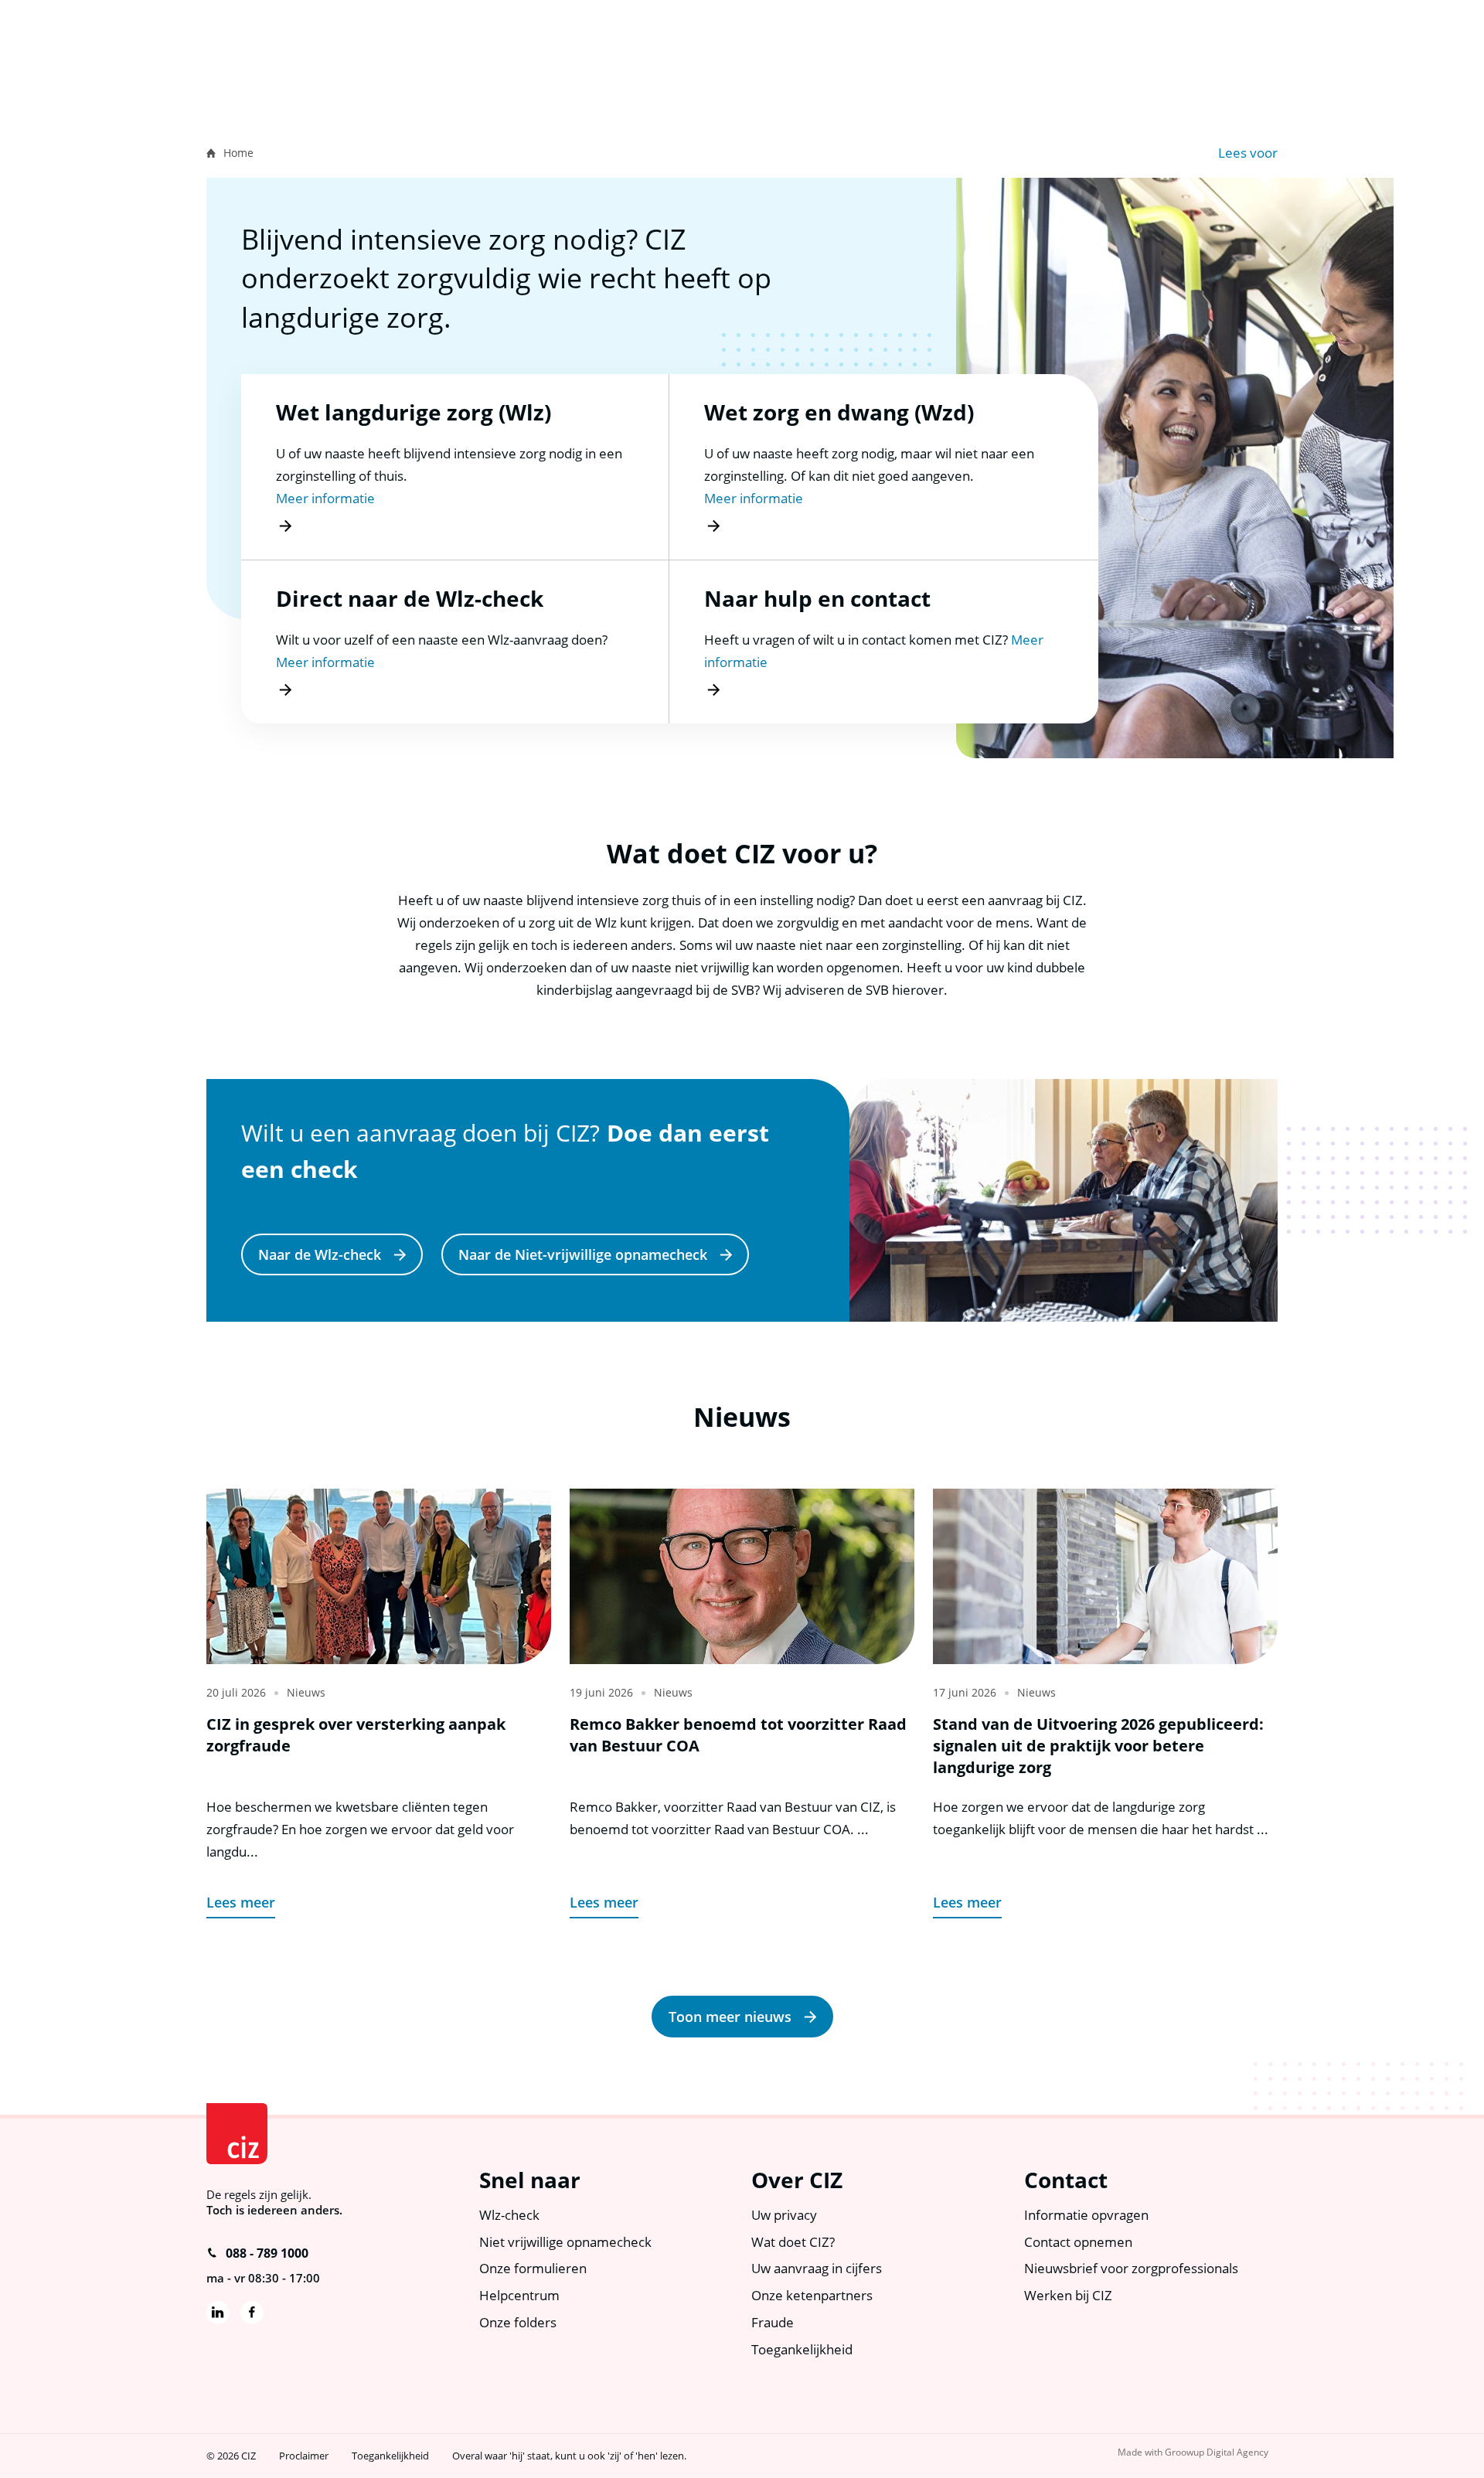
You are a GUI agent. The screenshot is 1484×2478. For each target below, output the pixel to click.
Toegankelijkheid (802, 2349)
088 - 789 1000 (267, 2253)
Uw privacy (784, 2215)
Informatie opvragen (1086, 2215)
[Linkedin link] (218, 2313)
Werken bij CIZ (1068, 2295)
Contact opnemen (1078, 2242)
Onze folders (518, 2322)
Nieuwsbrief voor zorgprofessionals (1131, 2268)
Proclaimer (304, 2456)
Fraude (773, 2322)
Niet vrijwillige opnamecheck (565, 2242)
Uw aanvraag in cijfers (817, 2268)
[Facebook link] (252, 2313)
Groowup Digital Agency (1217, 2452)
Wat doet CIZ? (793, 2242)
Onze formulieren (533, 2268)
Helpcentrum (519, 2295)
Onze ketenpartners (812, 2295)
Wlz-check (509, 2215)
